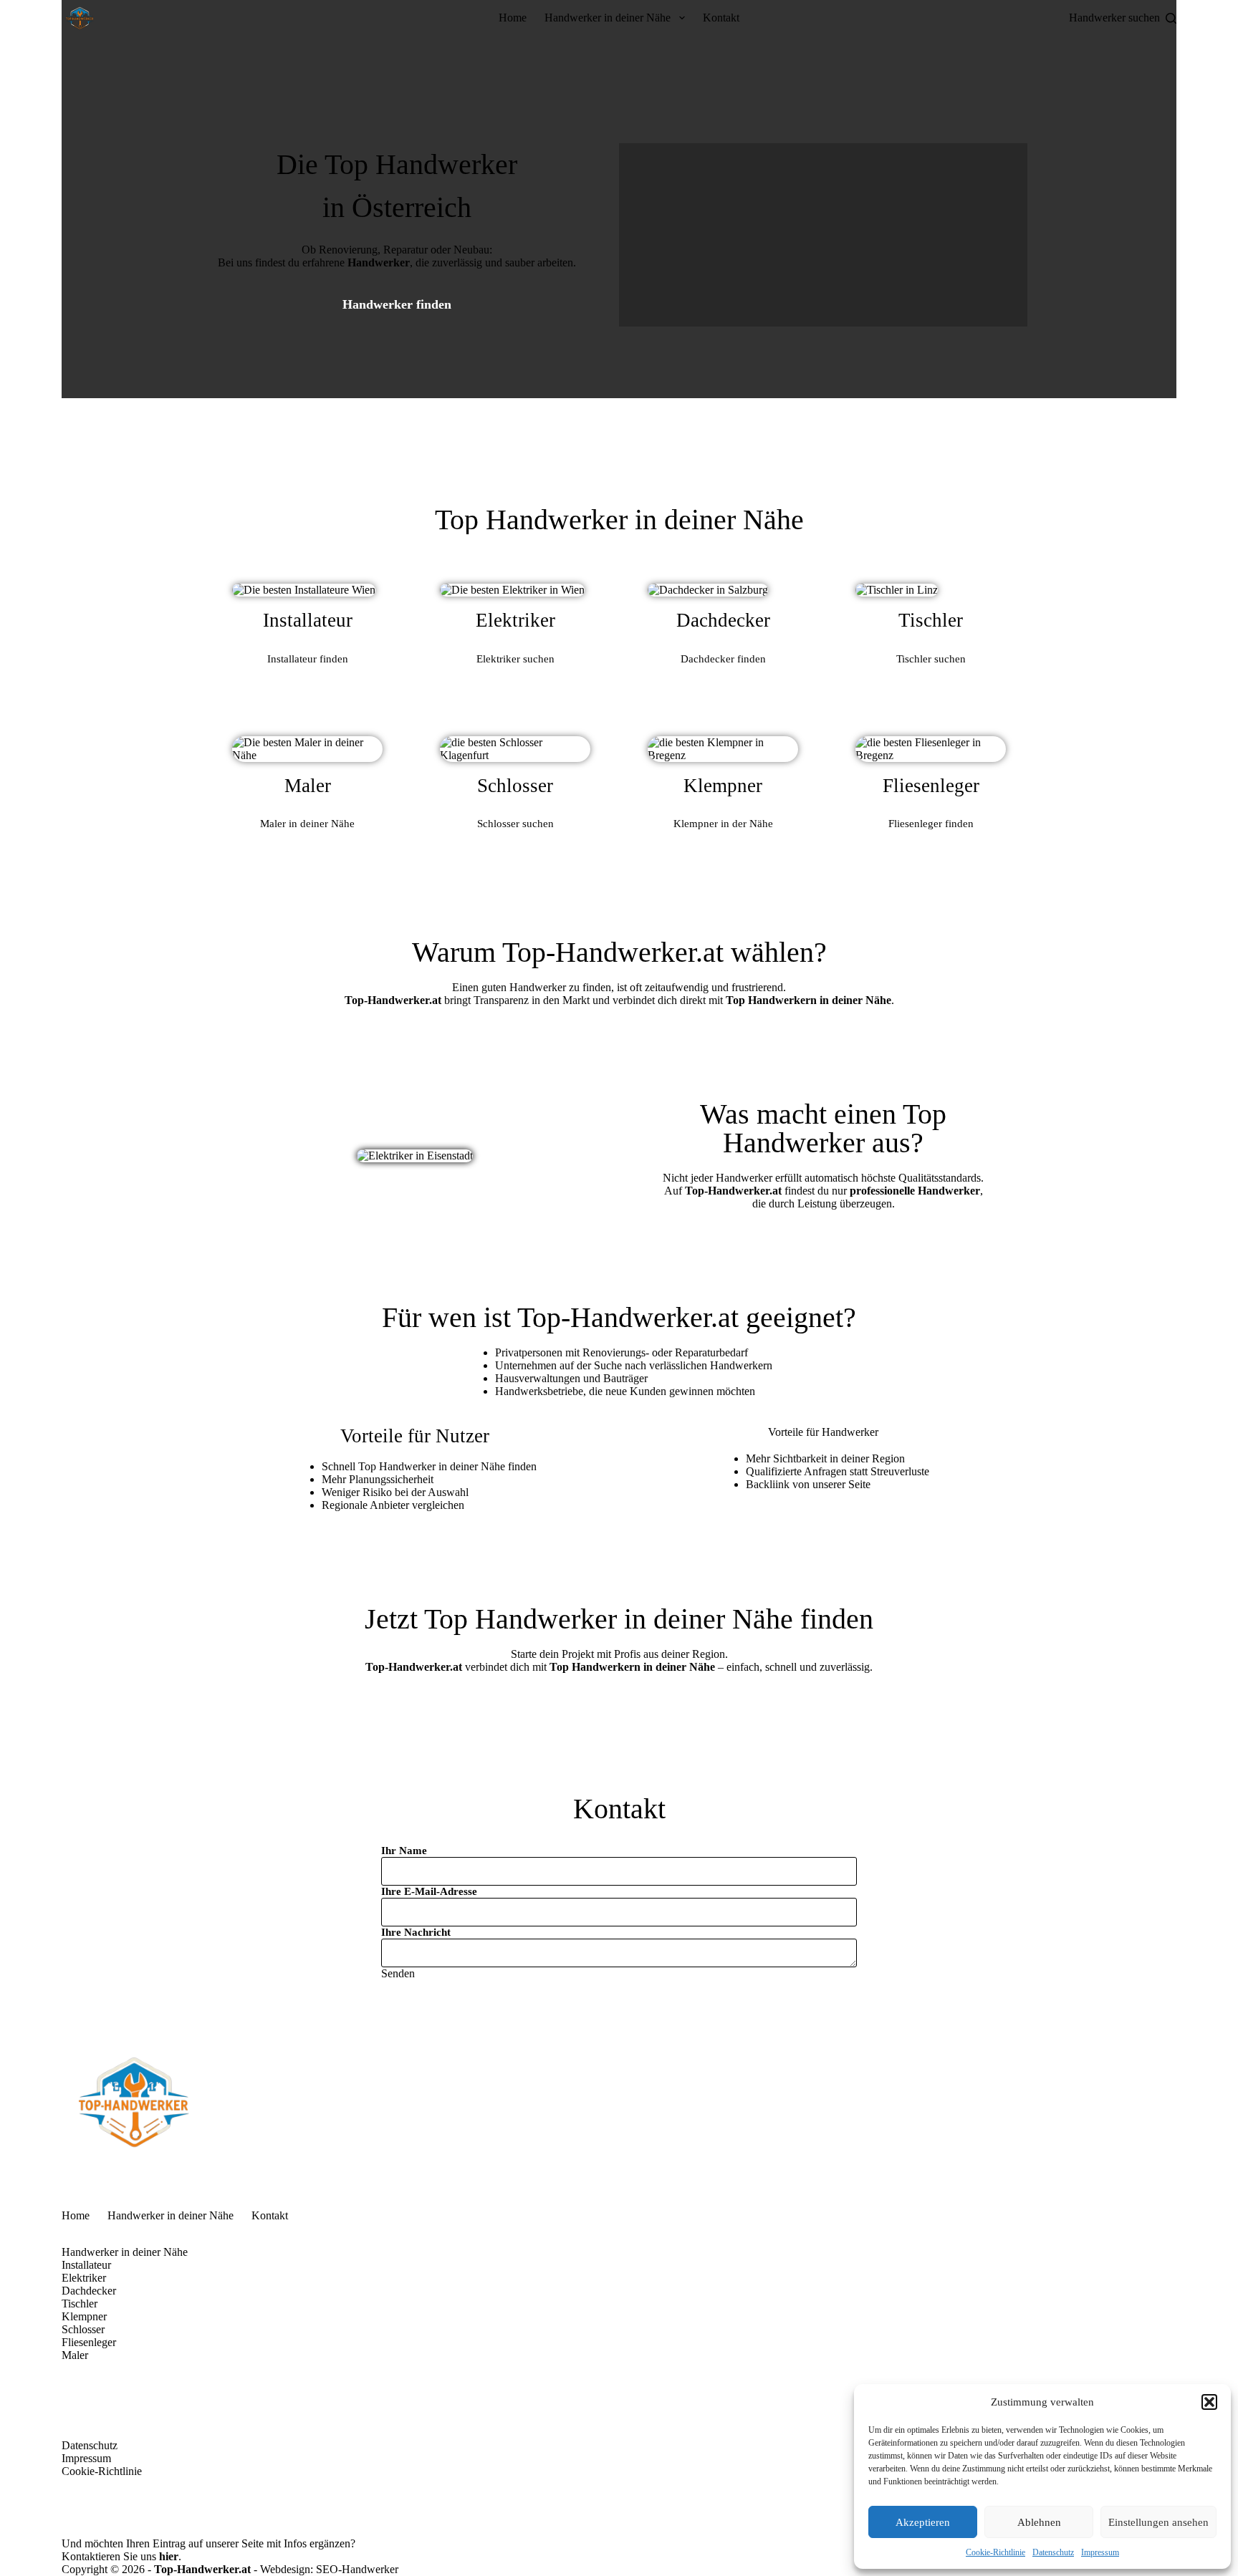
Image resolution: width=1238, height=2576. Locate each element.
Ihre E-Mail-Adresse (429, 1891)
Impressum (1100, 2552)
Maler (75, 2355)
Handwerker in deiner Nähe (608, 18)
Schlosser (83, 2329)
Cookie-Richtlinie (995, 2552)
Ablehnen (1039, 2522)
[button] (1209, 2402)
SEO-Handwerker (357, 2569)
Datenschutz (1053, 2552)
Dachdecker (89, 2291)
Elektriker (84, 2278)
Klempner (84, 2316)
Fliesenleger (89, 2342)
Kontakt (721, 18)
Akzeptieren (923, 2522)
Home (513, 18)
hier (169, 2556)
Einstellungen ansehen (1158, 2522)
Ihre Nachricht (416, 1932)
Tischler (80, 2304)
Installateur (86, 2265)
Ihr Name (404, 1851)
